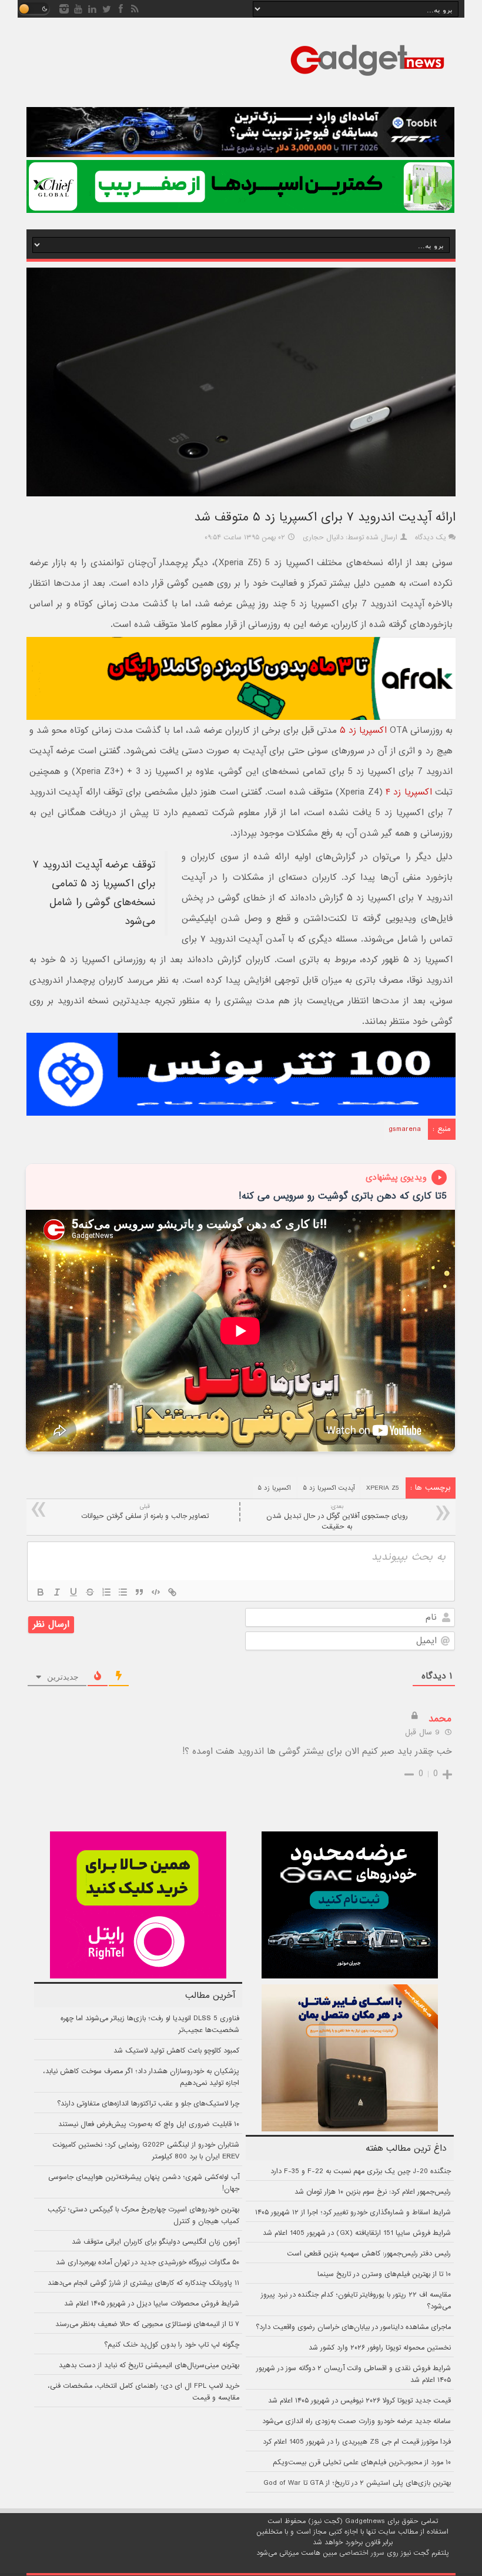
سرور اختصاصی (362, 2553)
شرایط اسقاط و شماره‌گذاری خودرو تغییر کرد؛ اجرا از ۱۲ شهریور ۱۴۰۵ (353, 2213)
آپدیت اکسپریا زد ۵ (329, 1488)
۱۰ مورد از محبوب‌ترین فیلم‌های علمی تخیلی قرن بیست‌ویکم (362, 2462)
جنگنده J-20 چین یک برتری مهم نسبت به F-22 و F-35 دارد (361, 2171)
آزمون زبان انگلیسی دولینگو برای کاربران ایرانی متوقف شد (155, 2242)
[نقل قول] (139, 1592)
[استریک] (90, 1592)
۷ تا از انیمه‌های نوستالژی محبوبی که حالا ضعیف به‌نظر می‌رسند (147, 2324)
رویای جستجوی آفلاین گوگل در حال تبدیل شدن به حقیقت (337, 1517)
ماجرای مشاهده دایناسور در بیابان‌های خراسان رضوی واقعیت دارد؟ (353, 2327)
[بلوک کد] (156, 1592)
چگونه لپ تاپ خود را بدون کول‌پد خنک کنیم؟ (172, 2345)
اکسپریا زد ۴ (409, 792)
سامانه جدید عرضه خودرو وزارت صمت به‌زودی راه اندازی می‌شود (357, 2421)
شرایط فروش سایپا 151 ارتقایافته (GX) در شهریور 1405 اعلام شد (357, 2233)
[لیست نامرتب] (123, 1592)
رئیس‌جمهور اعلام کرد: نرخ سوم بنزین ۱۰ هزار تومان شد (373, 2192)
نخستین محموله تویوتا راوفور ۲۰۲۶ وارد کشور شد (380, 2348)
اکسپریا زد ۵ (363, 730)
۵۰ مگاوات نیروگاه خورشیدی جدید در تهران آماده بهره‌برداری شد (148, 2263)
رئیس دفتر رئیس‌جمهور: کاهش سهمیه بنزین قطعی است (369, 2254)
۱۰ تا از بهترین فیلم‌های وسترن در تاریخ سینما (384, 2274)
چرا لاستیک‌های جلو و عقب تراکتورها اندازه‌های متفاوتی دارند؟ (148, 2104)
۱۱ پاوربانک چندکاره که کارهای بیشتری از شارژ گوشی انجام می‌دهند (143, 2283)
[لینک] (172, 1592)
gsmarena (405, 1129)
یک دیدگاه (431, 538)
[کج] (57, 1592)
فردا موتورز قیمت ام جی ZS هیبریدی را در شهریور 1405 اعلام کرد (357, 2442)
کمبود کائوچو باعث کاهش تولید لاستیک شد (176, 2051)
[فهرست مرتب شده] (106, 1592)
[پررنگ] (41, 1592)
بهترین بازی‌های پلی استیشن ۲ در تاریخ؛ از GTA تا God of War (357, 2483)
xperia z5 (382, 1488)
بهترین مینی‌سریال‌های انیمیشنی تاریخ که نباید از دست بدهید (149, 2365)
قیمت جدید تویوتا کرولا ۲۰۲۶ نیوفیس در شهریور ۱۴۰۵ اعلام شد (359, 2401)
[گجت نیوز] (367, 79)
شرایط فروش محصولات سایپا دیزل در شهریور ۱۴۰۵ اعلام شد (152, 2304)
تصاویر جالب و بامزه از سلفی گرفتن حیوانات (145, 1512)
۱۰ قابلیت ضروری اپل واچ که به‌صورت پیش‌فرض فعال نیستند (149, 2124)
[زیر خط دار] (73, 1592)
